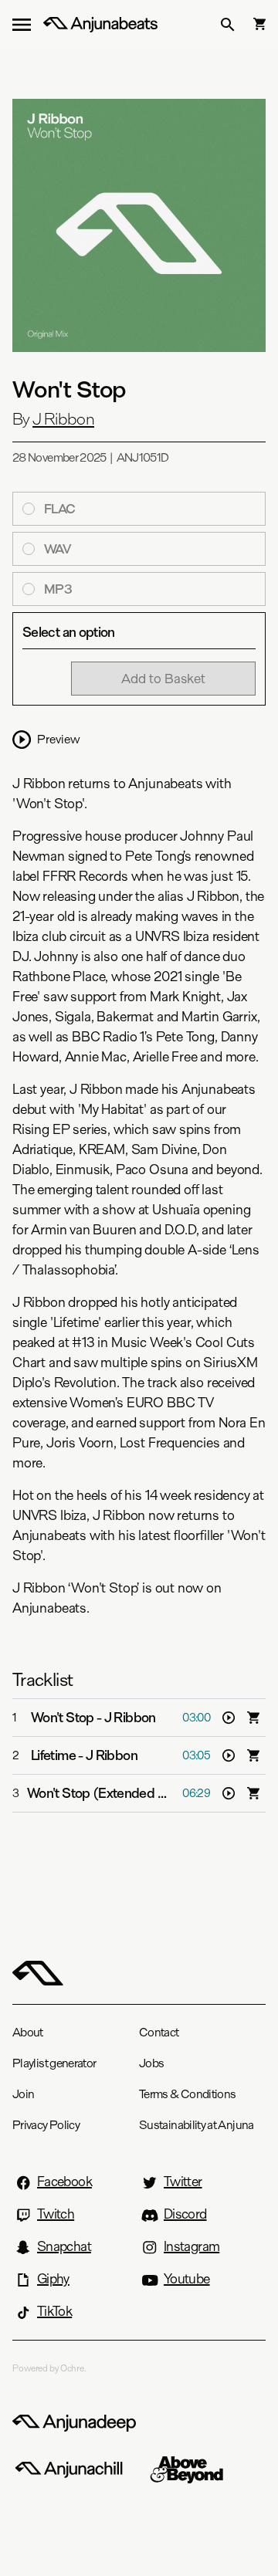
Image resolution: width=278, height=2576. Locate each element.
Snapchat (64, 2246)
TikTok (54, 2311)
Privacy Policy (46, 2125)
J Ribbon (63, 419)
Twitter (183, 2182)
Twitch (56, 2214)
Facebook (64, 2182)
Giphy (53, 2279)
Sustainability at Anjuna (197, 2125)
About (28, 2032)
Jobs (151, 2063)
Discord (185, 2214)
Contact (159, 2032)
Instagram (192, 2246)
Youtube (187, 2279)
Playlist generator (54, 2063)
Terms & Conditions (187, 2094)
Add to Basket (163, 678)
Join (23, 2094)
